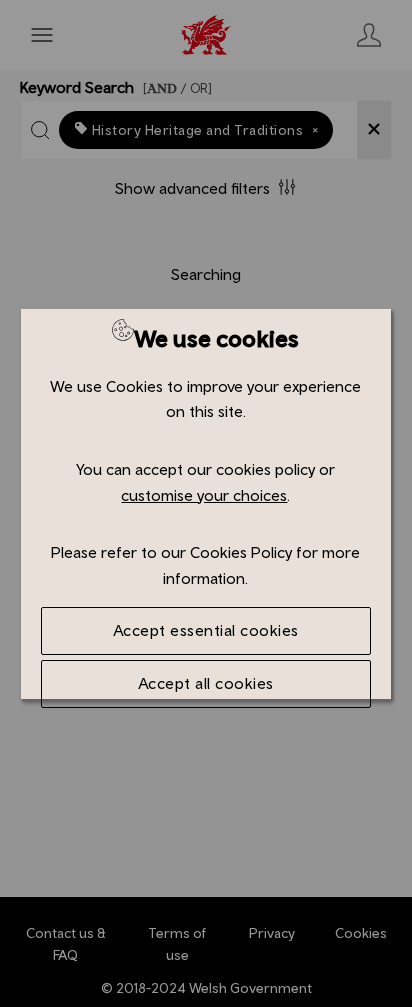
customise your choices (204, 495)
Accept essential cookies (206, 630)
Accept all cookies (206, 683)
